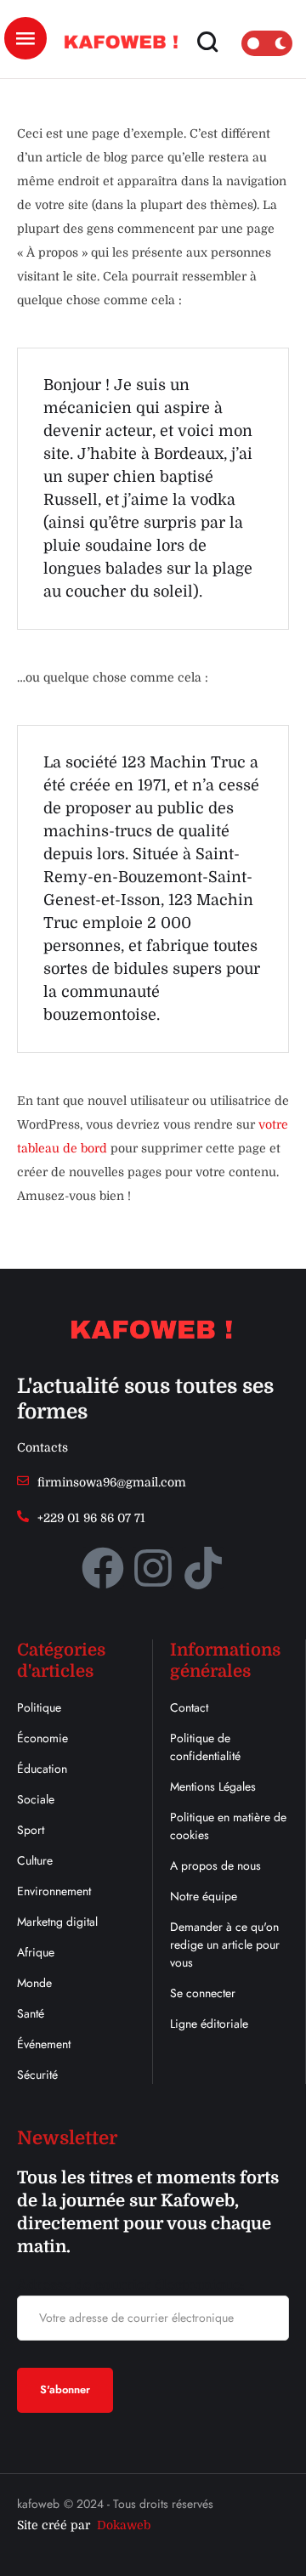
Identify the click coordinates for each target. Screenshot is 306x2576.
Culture (35, 1860)
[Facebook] (103, 1568)
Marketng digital (57, 1922)
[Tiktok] (203, 1568)
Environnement (54, 1891)
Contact (189, 1707)
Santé (31, 2013)
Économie (42, 1738)
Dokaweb (124, 2525)
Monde (34, 1983)
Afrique (36, 1952)
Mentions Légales (213, 1786)
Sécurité (37, 2075)
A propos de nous (215, 1865)
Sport (31, 1830)
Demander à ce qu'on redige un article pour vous (225, 1945)
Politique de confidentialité (205, 1747)
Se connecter (203, 1993)
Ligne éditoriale (209, 2024)
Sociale (36, 1799)
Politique (39, 1707)
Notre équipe (204, 1896)
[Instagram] (153, 1568)
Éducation (42, 1769)
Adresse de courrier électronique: (130, 2285)
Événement (44, 2044)
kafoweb (38, 2504)
